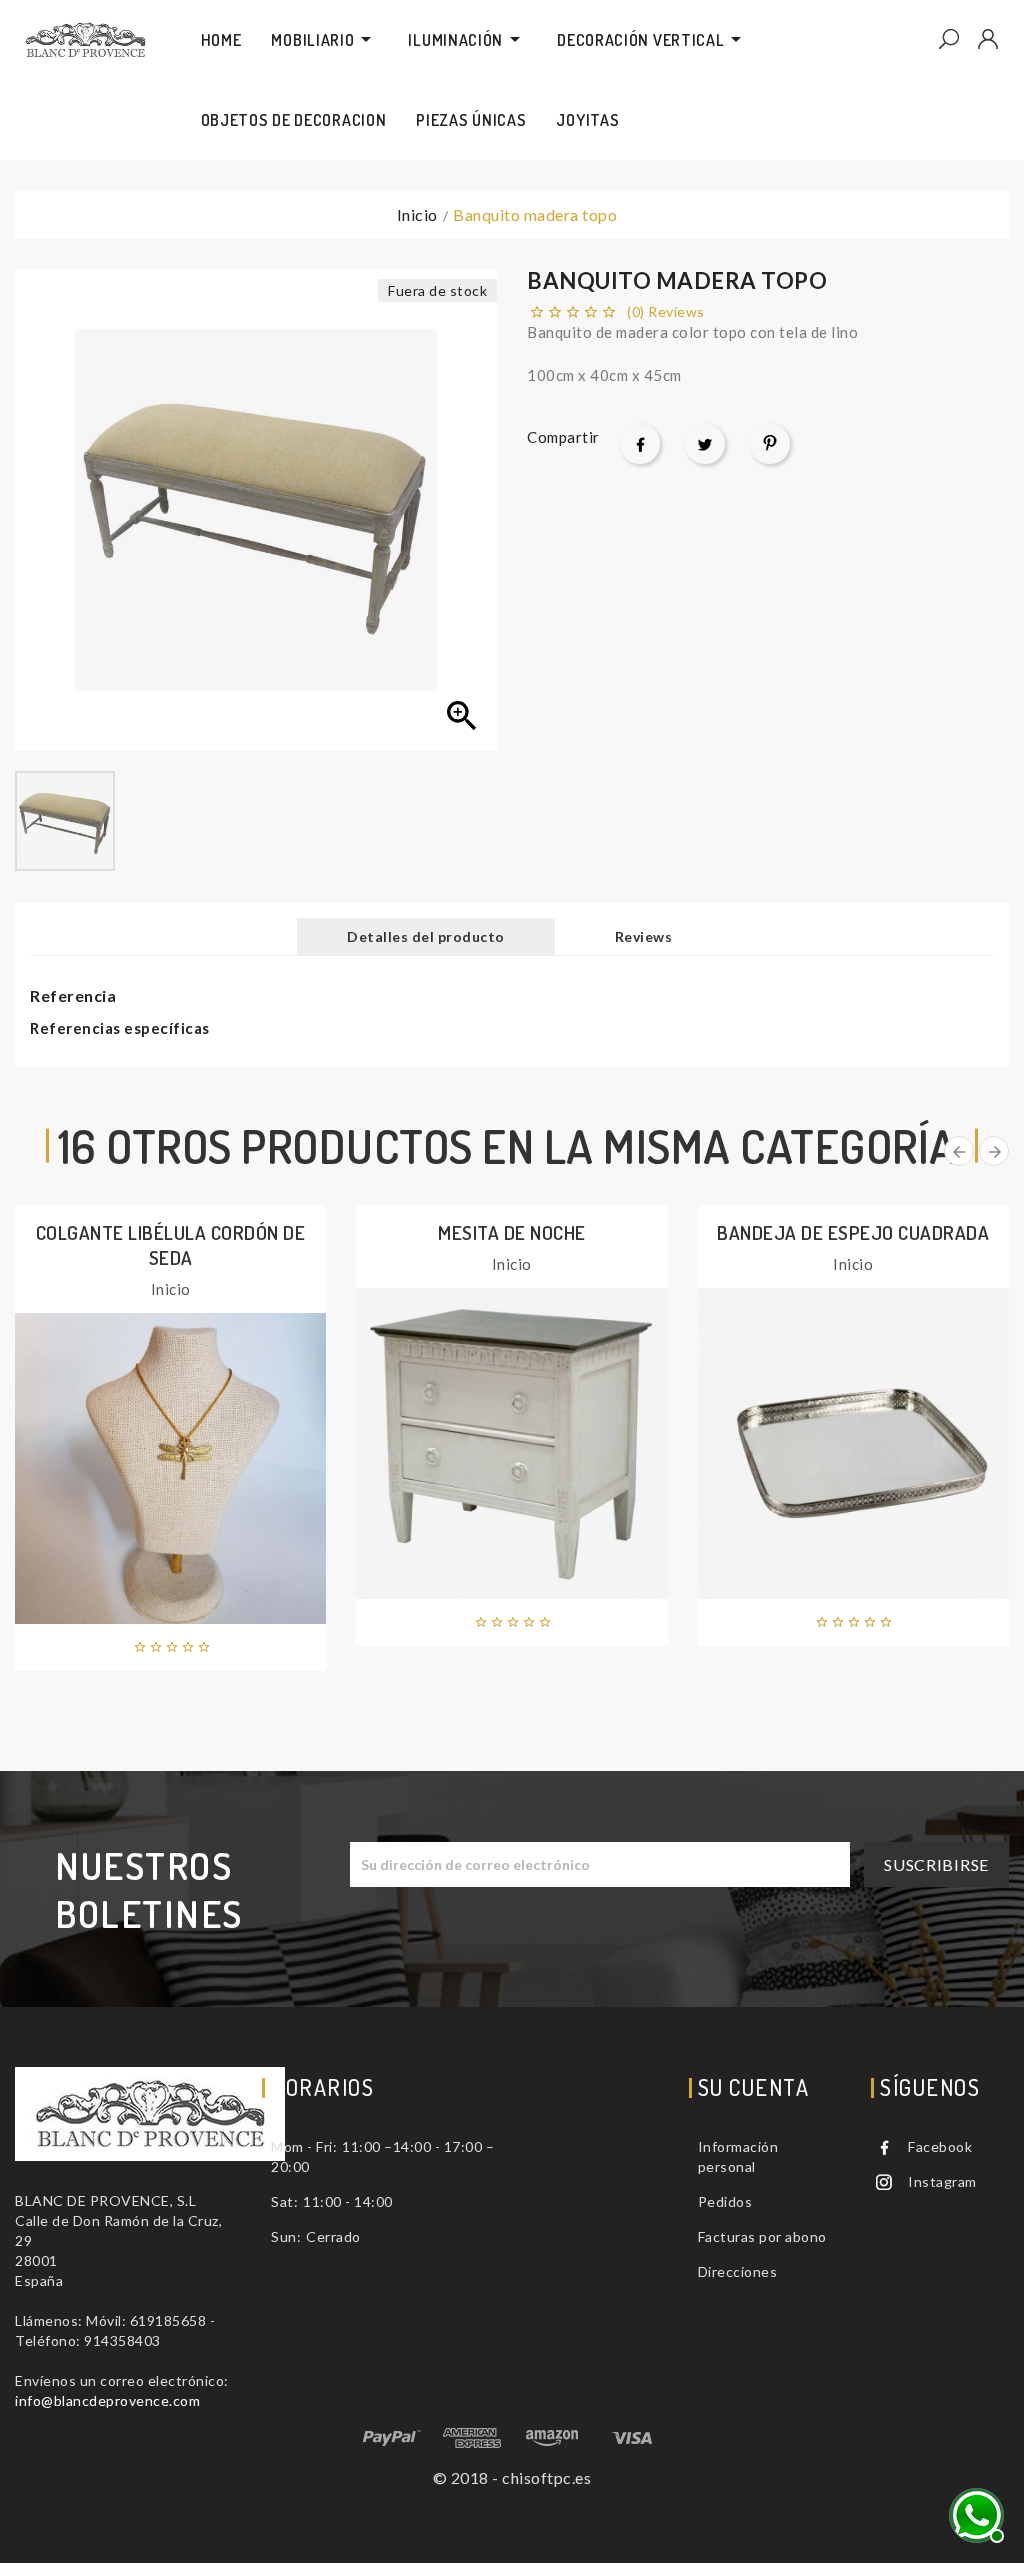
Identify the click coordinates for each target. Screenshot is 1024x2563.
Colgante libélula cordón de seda (171, 1245)
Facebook (940, 2146)
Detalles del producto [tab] (426, 936)
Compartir (640, 444)
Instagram (942, 2181)
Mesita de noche (512, 1232)
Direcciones (738, 2271)
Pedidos (725, 2201)
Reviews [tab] (644, 936)
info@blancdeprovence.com (107, 2400)
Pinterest (770, 444)
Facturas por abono (762, 2236)
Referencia (73, 995)
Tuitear (705, 444)
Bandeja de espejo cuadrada (853, 1232)
